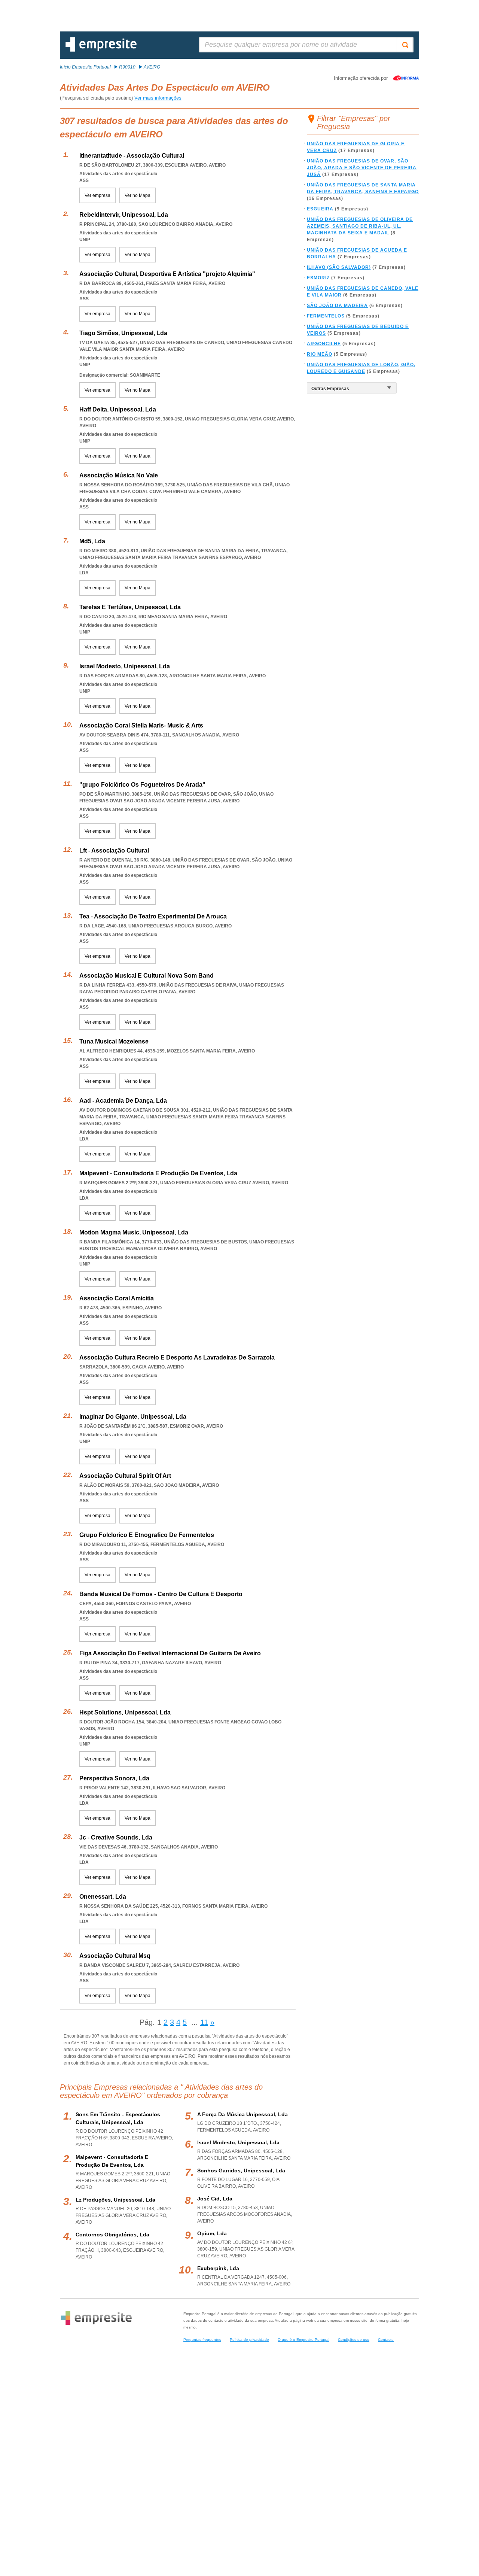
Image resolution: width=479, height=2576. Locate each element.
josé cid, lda (215, 2199)
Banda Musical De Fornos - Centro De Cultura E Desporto (161, 1594)
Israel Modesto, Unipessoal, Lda (125, 666)
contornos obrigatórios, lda (112, 2235)
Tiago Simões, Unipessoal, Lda (123, 333)
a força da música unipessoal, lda (242, 2114)
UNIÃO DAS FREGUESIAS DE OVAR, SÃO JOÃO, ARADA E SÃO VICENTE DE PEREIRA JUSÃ (362, 168)
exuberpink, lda (218, 2268)
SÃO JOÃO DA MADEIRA (337, 306)
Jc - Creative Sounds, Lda (116, 1837)
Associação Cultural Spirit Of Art (125, 1476)
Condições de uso (354, 2340)
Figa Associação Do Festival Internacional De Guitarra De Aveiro (170, 1653)
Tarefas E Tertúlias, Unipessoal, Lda (130, 607)
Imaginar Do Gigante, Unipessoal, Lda (133, 1417)
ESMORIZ (318, 278)
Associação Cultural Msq (115, 1956)
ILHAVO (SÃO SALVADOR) (339, 267)
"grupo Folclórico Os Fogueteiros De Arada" (142, 785)
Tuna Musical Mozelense (114, 1041)
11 (204, 2022)
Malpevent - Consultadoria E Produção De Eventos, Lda (158, 1173)
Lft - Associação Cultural (114, 850)
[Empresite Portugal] (101, 50)
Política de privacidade (249, 2340)
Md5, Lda (92, 541)
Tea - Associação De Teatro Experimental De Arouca (153, 916)
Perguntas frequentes (202, 2340)
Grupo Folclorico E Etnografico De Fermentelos (147, 1535)
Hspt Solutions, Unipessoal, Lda (125, 1712)
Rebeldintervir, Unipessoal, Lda (124, 215)
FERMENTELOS (326, 316)
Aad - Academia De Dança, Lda (123, 1101)
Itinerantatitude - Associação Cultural (132, 156)
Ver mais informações (158, 98)
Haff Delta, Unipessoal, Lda (118, 409)
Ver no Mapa (138, 195)
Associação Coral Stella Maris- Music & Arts (141, 725)
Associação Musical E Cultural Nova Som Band (147, 976)
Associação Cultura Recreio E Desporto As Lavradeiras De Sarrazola (177, 1357)
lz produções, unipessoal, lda (115, 2200)
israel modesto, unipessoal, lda (238, 2142)
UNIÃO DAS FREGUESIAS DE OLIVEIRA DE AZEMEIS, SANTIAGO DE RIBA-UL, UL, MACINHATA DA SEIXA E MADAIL (360, 226)
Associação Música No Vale (119, 475)
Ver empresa (97, 195)
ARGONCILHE (324, 344)
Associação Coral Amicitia (117, 1298)
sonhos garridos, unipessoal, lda (241, 2171)
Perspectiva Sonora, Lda (114, 1778)
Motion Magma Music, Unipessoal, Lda (134, 1232)
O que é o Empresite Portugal (303, 2340)
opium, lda (212, 2233)
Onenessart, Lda (103, 1897)
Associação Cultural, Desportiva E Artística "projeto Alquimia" (167, 274)
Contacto (386, 2340)
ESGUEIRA (320, 209)
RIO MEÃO (320, 354)
